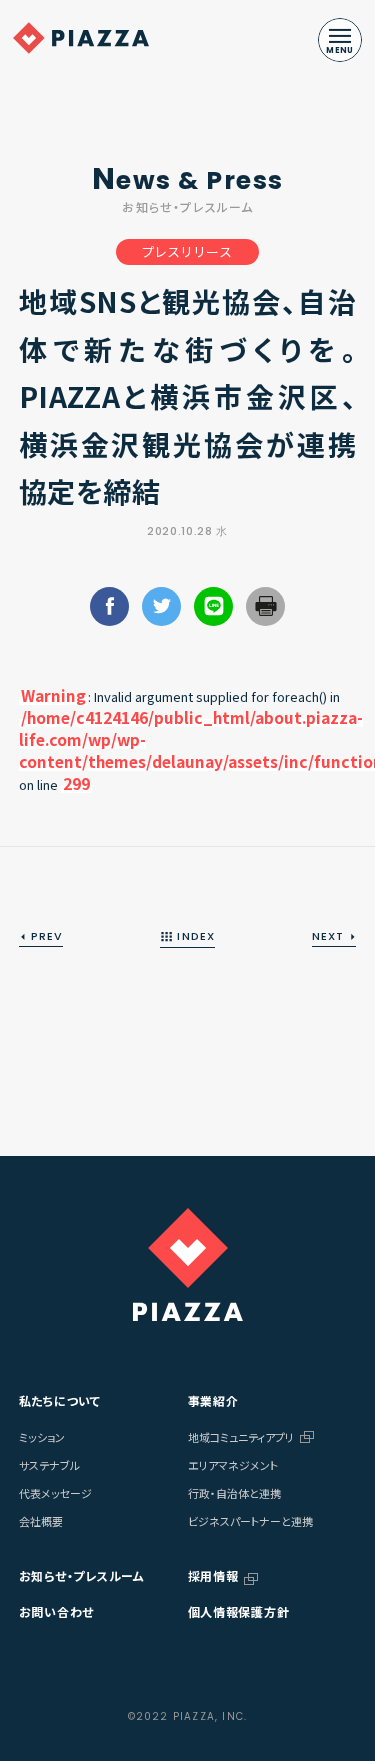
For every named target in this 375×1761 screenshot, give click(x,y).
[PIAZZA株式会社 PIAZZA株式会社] (81, 38)
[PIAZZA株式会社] (188, 1264)
